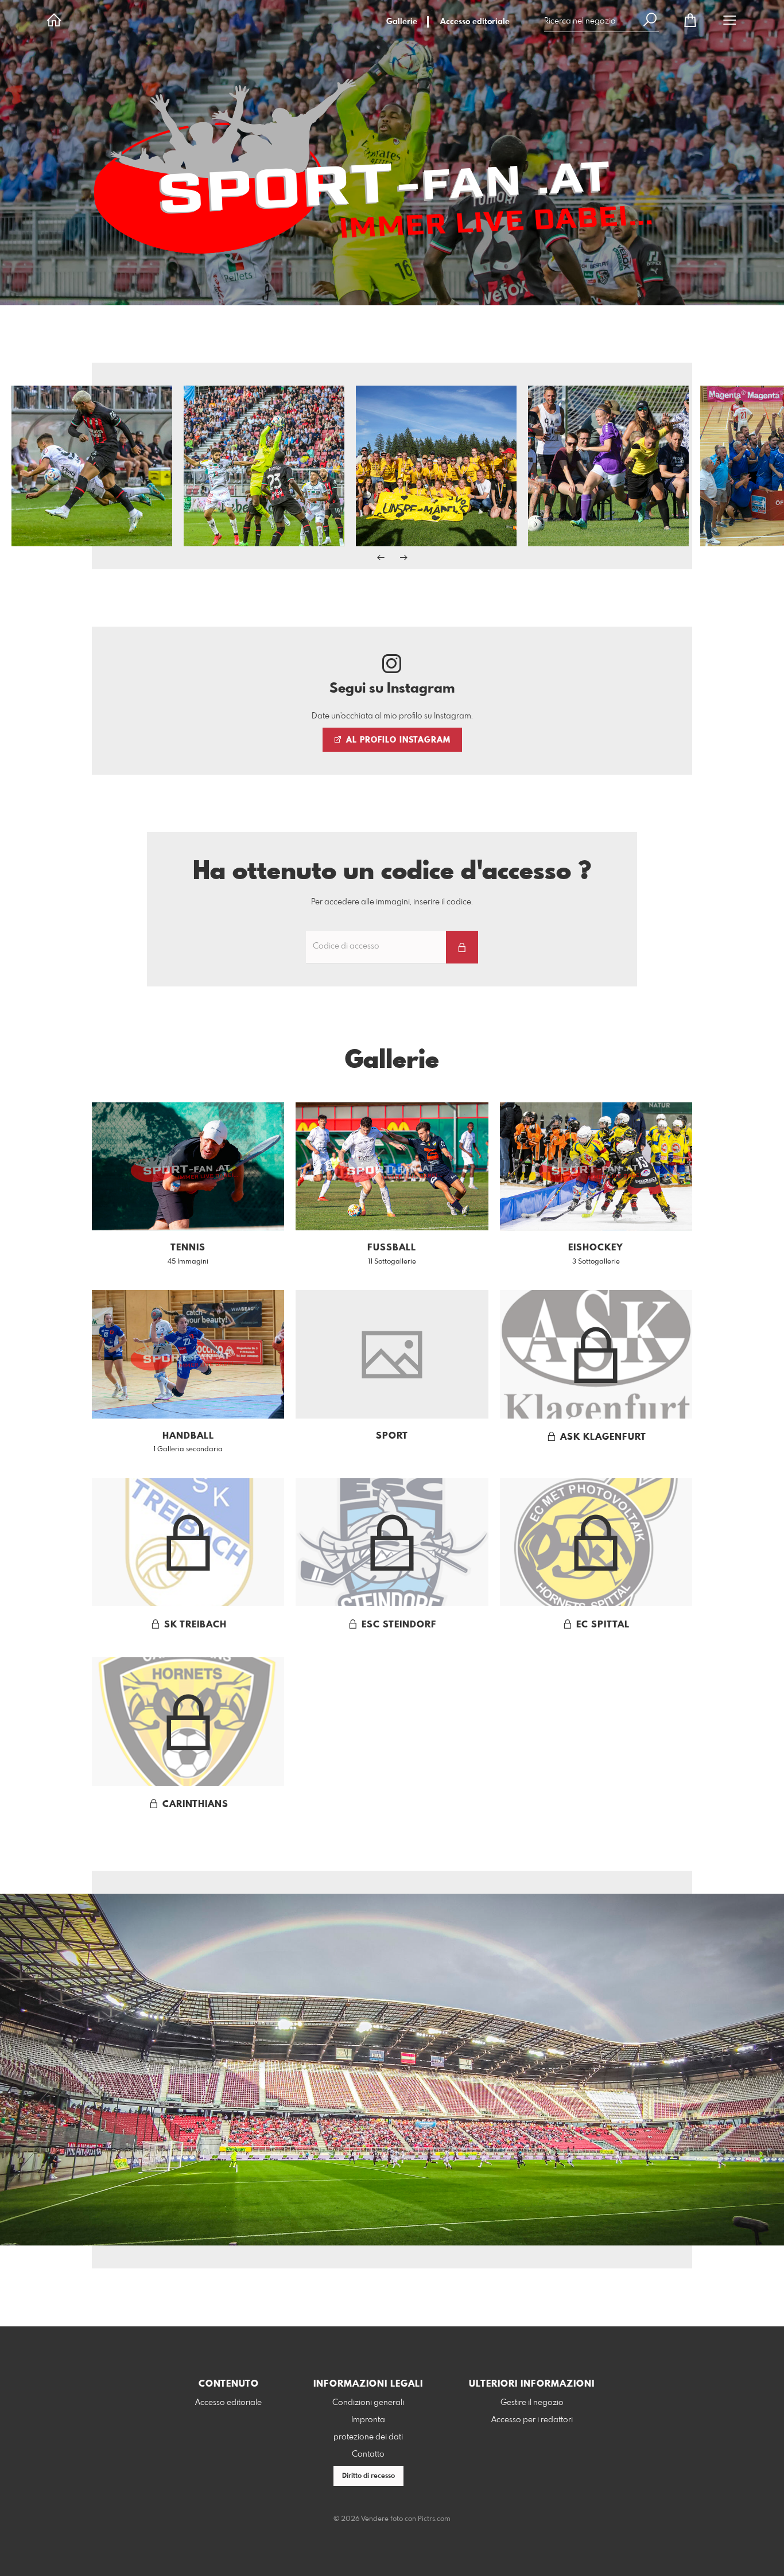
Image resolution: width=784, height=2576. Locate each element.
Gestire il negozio (532, 2403)
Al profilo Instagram (397, 740)
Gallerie (402, 22)
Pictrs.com (434, 2519)
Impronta (368, 2420)
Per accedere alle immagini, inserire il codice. (392, 902)
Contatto (368, 2454)
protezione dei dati (368, 2437)
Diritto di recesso (368, 2476)
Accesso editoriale (475, 22)
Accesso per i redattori (532, 2420)
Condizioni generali (368, 2403)
